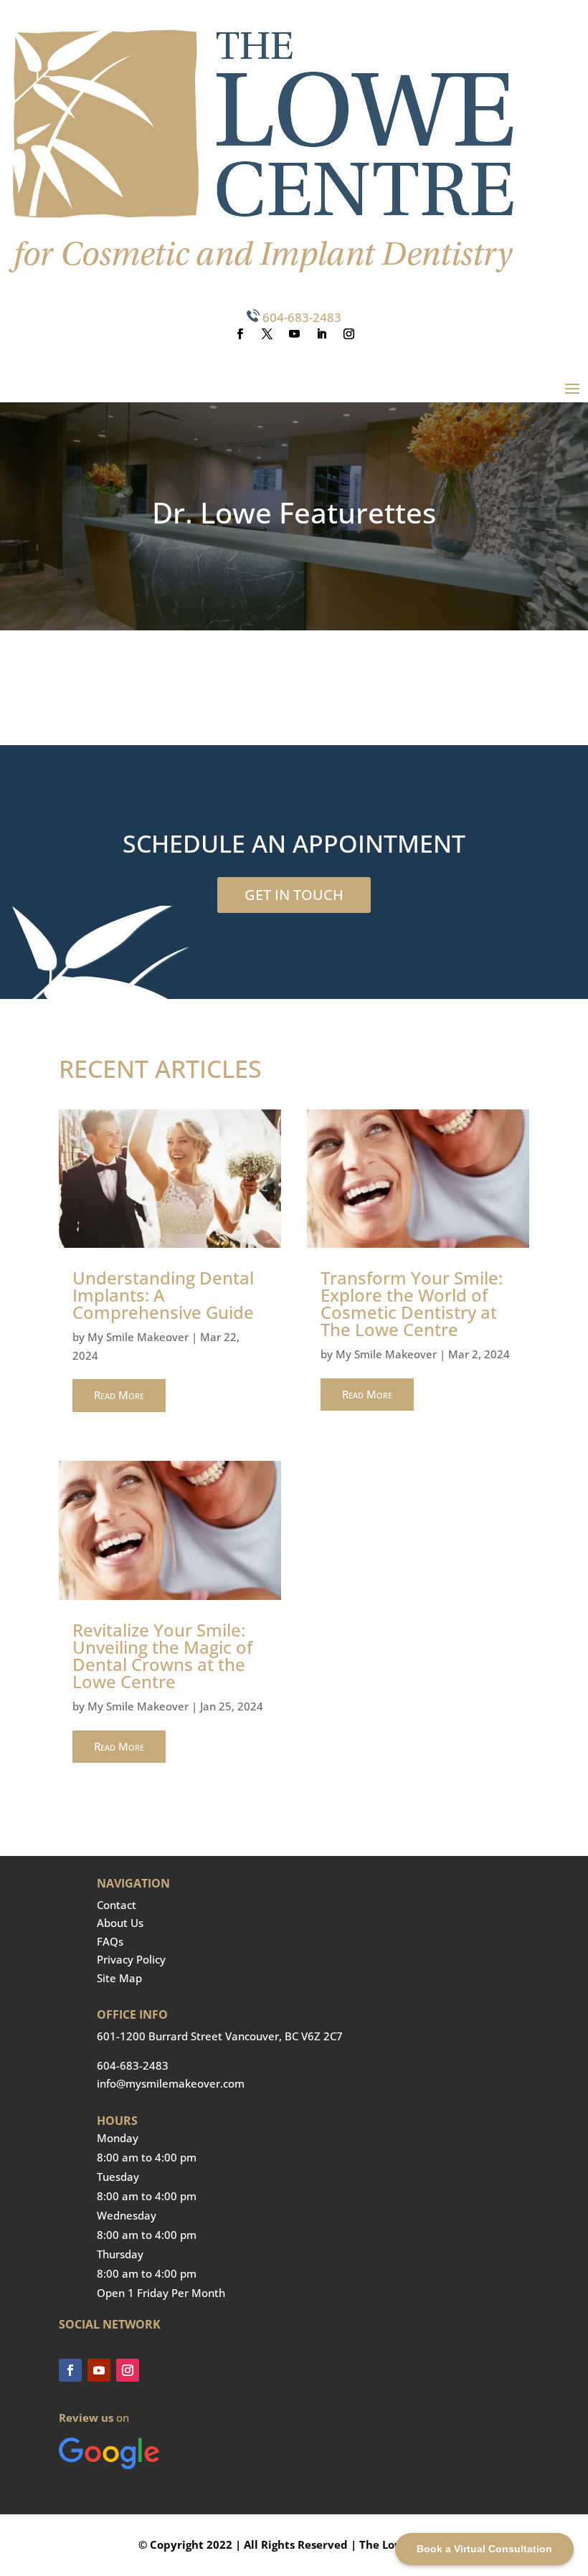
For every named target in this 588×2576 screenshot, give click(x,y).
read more (119, 1395)
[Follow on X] (267, 334)
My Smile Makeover (138, 1337)
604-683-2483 (302, 317)
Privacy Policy (131, 1959)
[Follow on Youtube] (294, 334)
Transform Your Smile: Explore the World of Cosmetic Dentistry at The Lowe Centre (412, 1303)
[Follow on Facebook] (240, 334)
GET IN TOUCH (294, 895)
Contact (117, 1905)
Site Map (119, 1978)
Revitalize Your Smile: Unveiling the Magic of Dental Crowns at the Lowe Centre (162, 1656)
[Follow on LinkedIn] (321, 334)
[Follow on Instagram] (348, 334)
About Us (120, 1923)
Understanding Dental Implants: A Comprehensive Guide (163, 1295)
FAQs (110, 1941)
